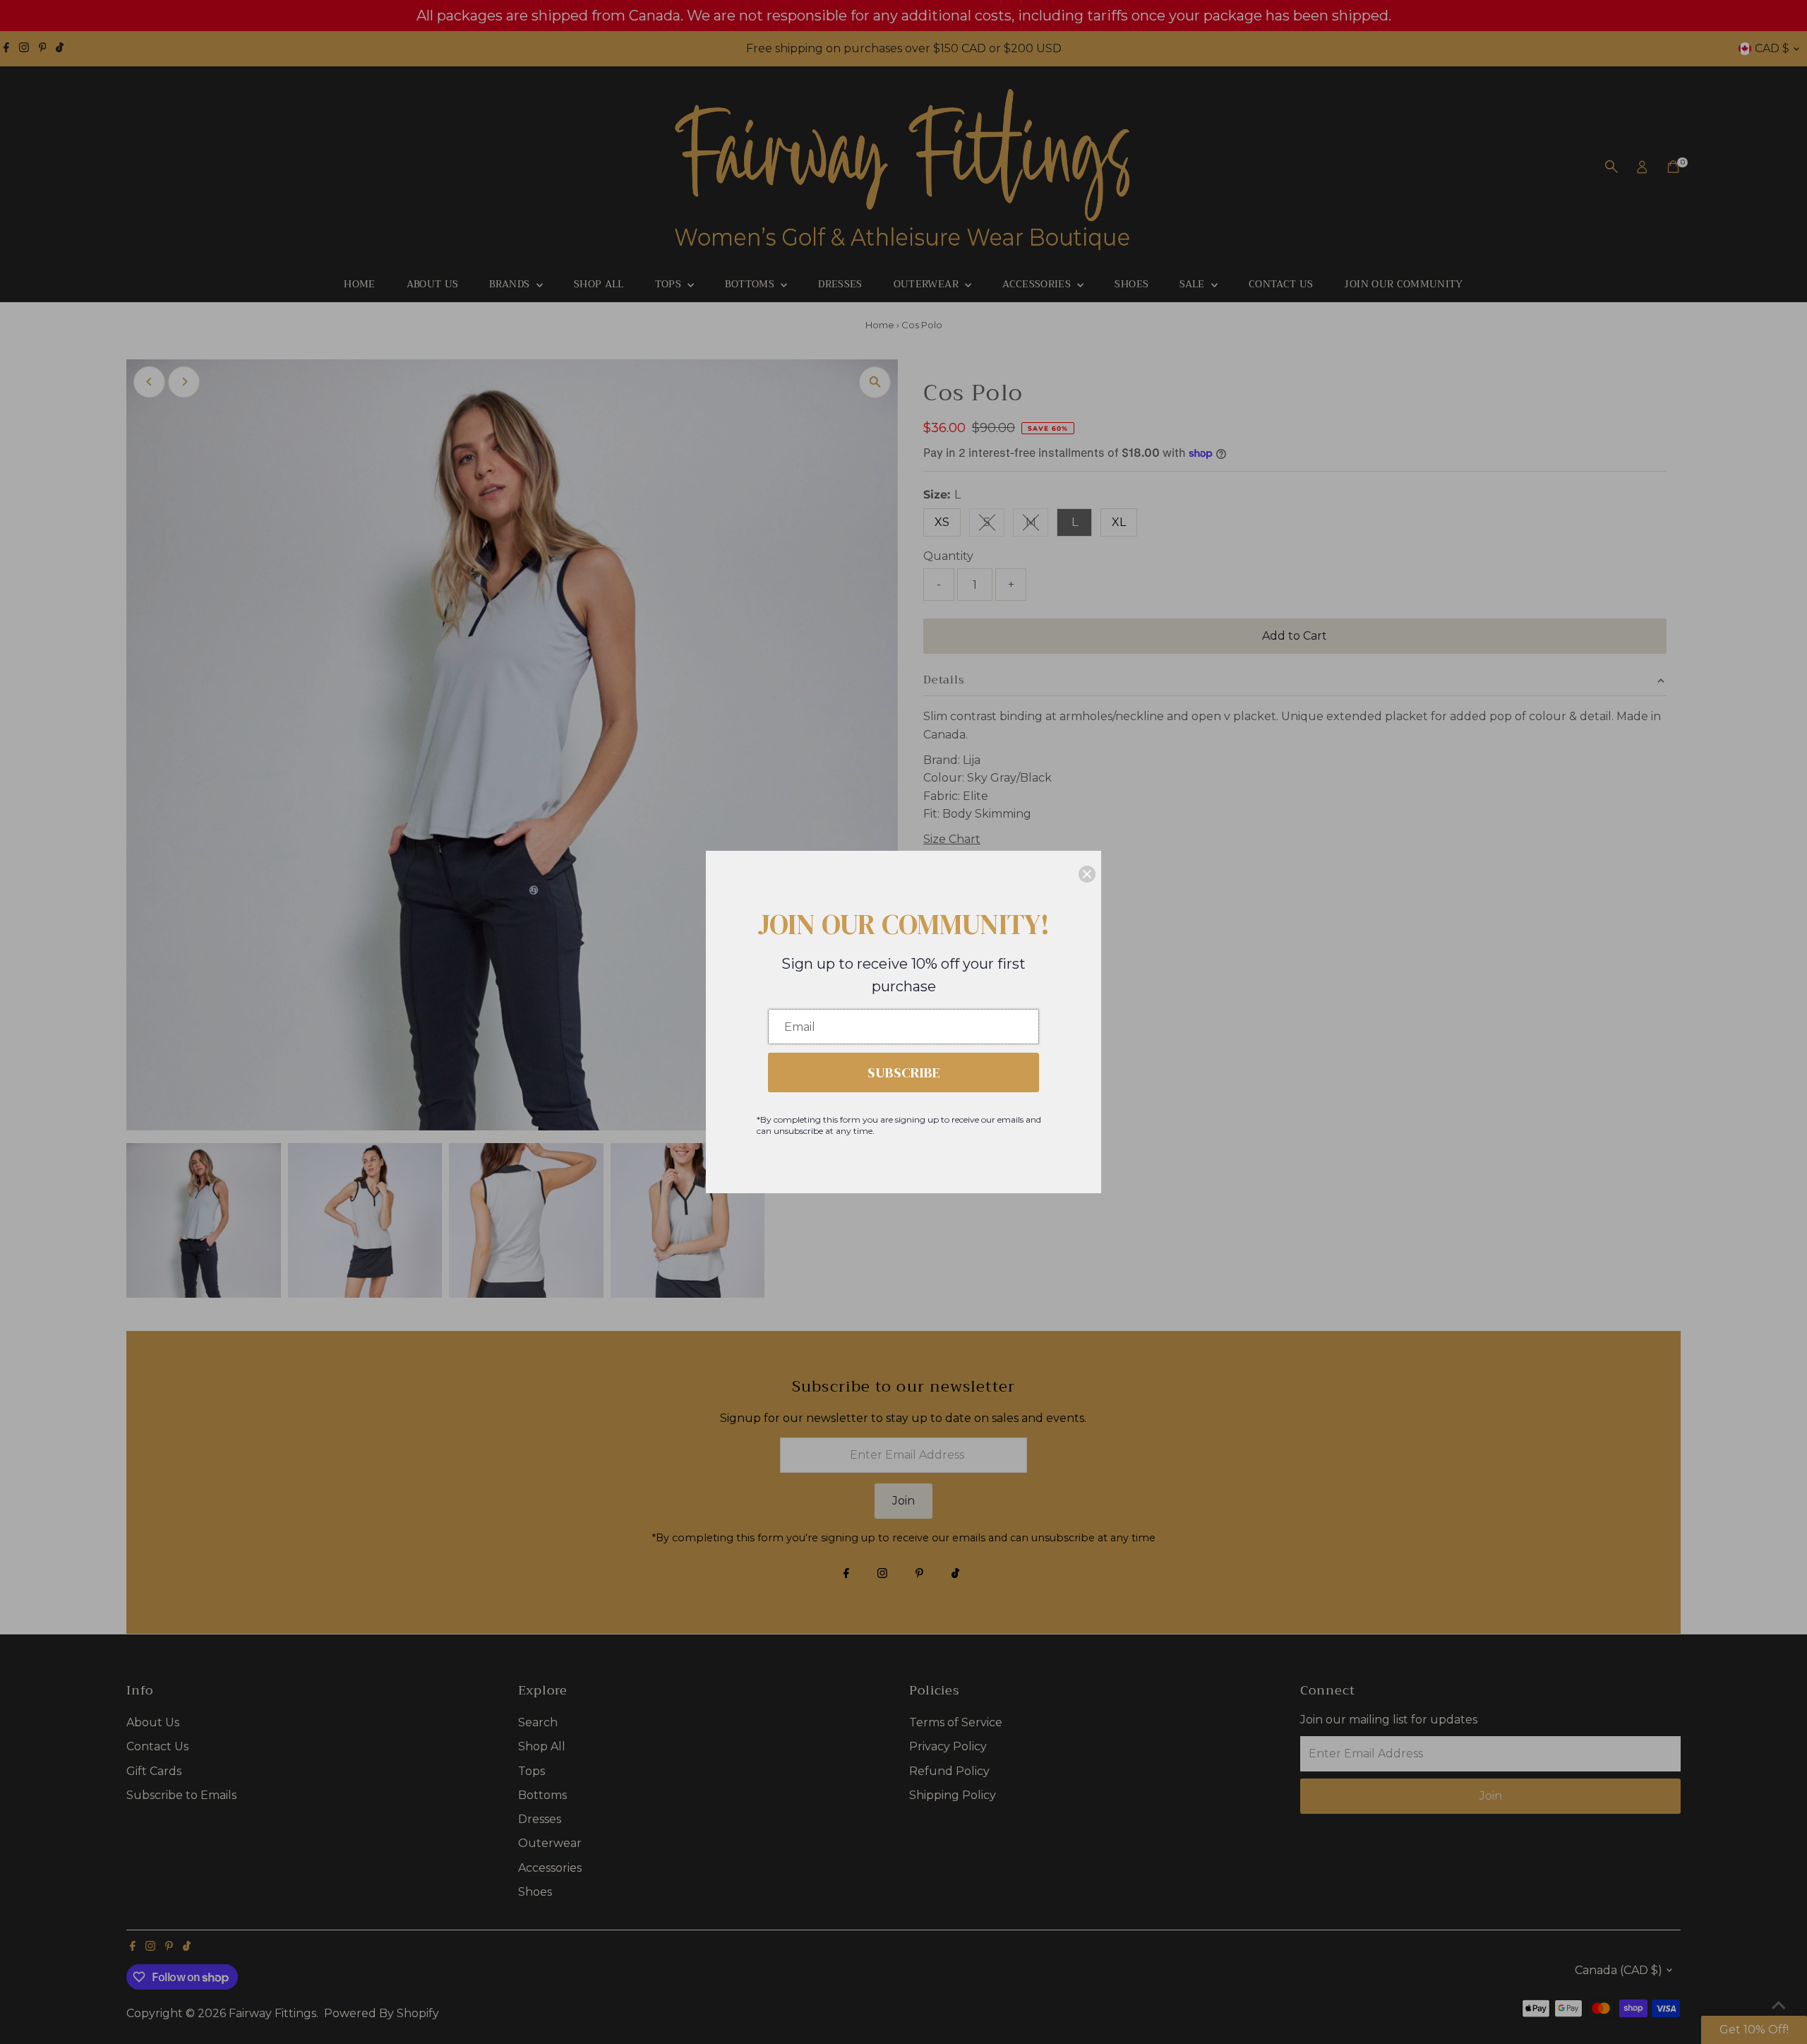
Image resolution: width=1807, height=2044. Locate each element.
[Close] (1087, 874)
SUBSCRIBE (904, 1072)
